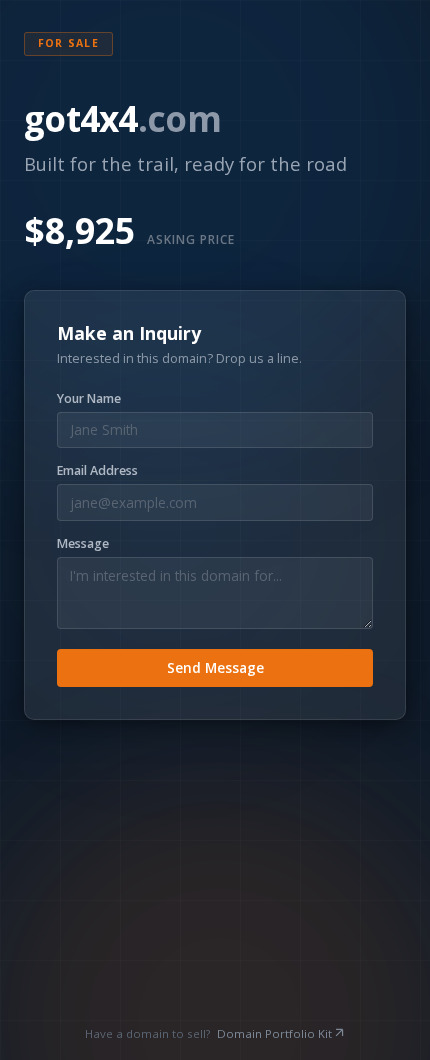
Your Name (89, 399)
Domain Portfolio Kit (274, 1033)
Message (83, 544)
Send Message (215, 667)
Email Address (97, 471)
